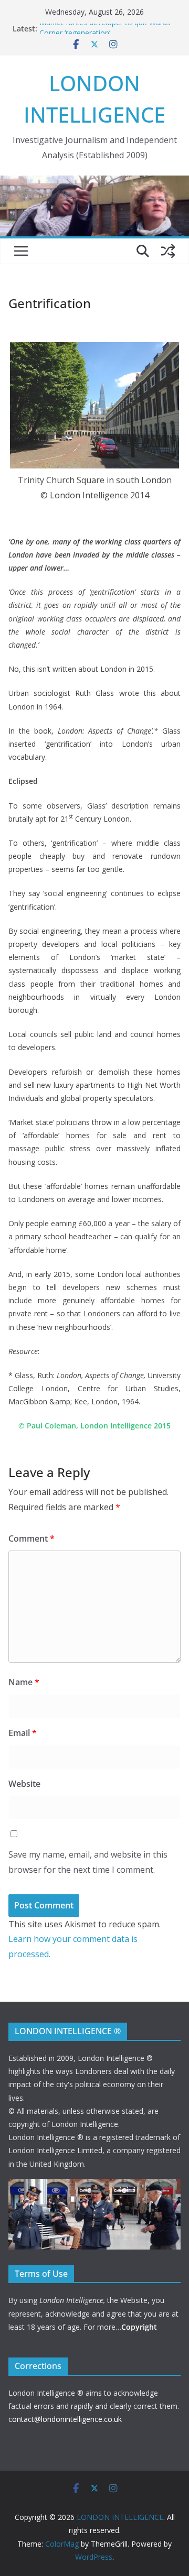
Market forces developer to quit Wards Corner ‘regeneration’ (105, 34)
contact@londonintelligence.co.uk (65, 2419)
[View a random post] (168, 251)
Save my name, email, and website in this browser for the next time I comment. (88, 1862)
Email (23, 1733)
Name (24, 1682)
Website (24, 1784)
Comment (31, 1538)
